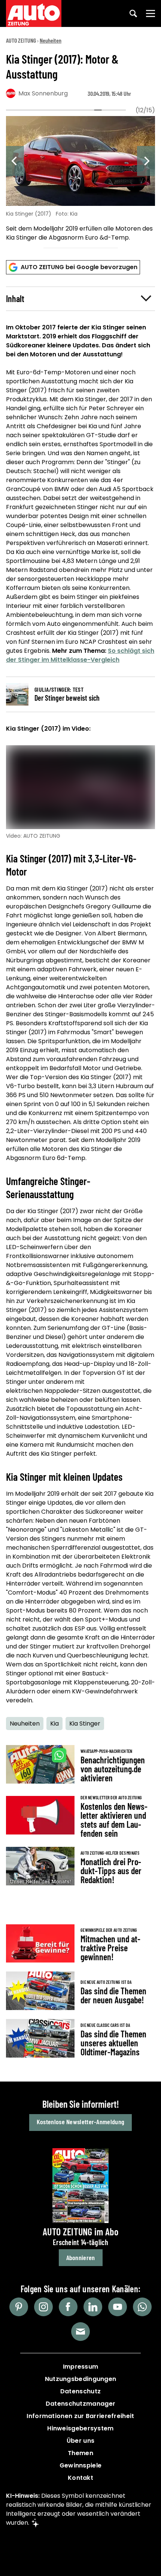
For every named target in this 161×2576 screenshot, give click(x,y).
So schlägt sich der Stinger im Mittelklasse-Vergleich (80, 655)
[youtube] (118, 2307)
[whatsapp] (142, 2307)
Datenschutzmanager (80, 2404)
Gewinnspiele (81, 2465)
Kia (54, 1724)
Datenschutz (80, 2391)
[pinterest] (19, 2307)
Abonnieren (81, 2257)
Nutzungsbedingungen (81, 2379)
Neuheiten (51, 40)
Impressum (81, 2367)
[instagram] (43, 2307)
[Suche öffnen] (133, 13)
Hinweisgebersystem (80, 2428)
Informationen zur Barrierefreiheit (80, 2416)
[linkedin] (93, 2307)
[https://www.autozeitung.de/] (34, 13)
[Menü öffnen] (151, 13)
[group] (80, 180)
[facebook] (68, 2307)
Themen (80, 2453)
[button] (80, 299)
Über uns (80, 2441)
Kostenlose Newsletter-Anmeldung (80, 2122)
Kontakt (80, 2478)
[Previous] (15, 161)
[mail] (80, 2332)
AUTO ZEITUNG (21, 40)
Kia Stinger (85, 1724)
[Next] (146, 161)
